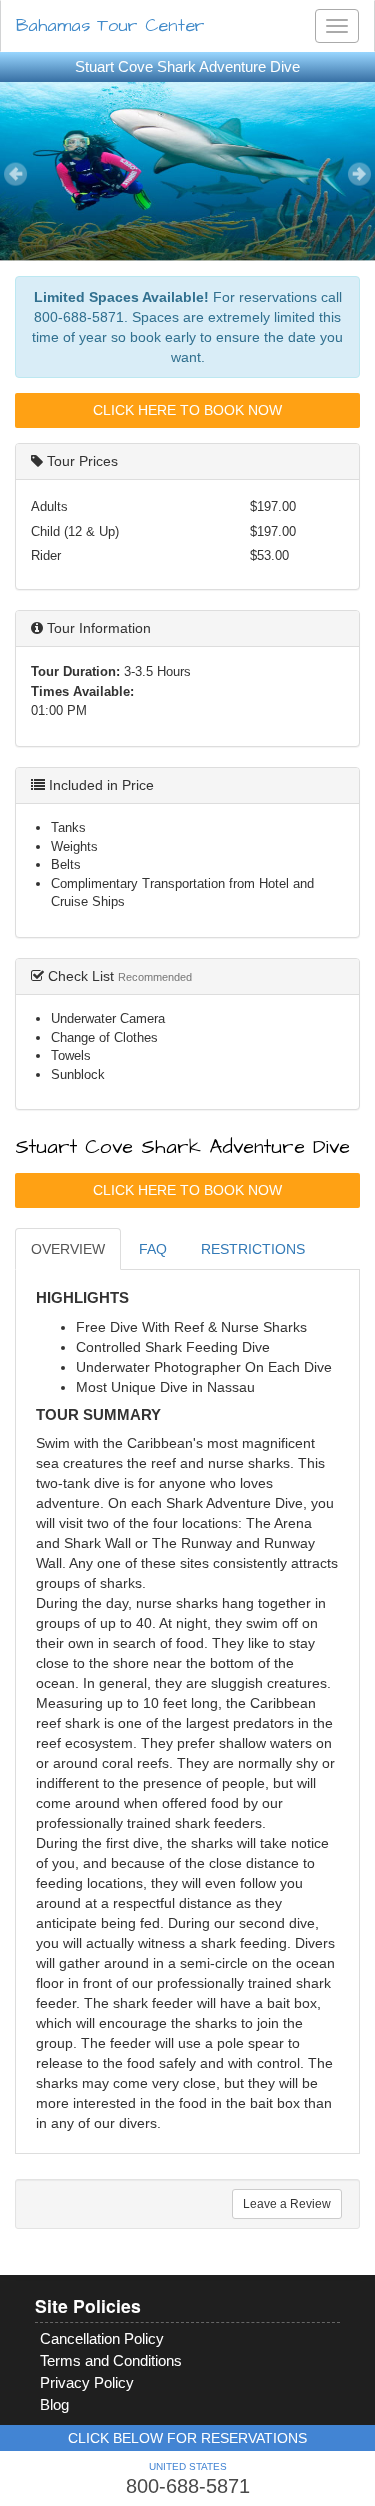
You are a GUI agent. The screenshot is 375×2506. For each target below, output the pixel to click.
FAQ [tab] (153, 1249)
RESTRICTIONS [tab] (253, 1249)
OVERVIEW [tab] (68, 1249)
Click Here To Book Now (187, 410)
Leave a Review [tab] (287, 2204)
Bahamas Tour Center (110, 25)
